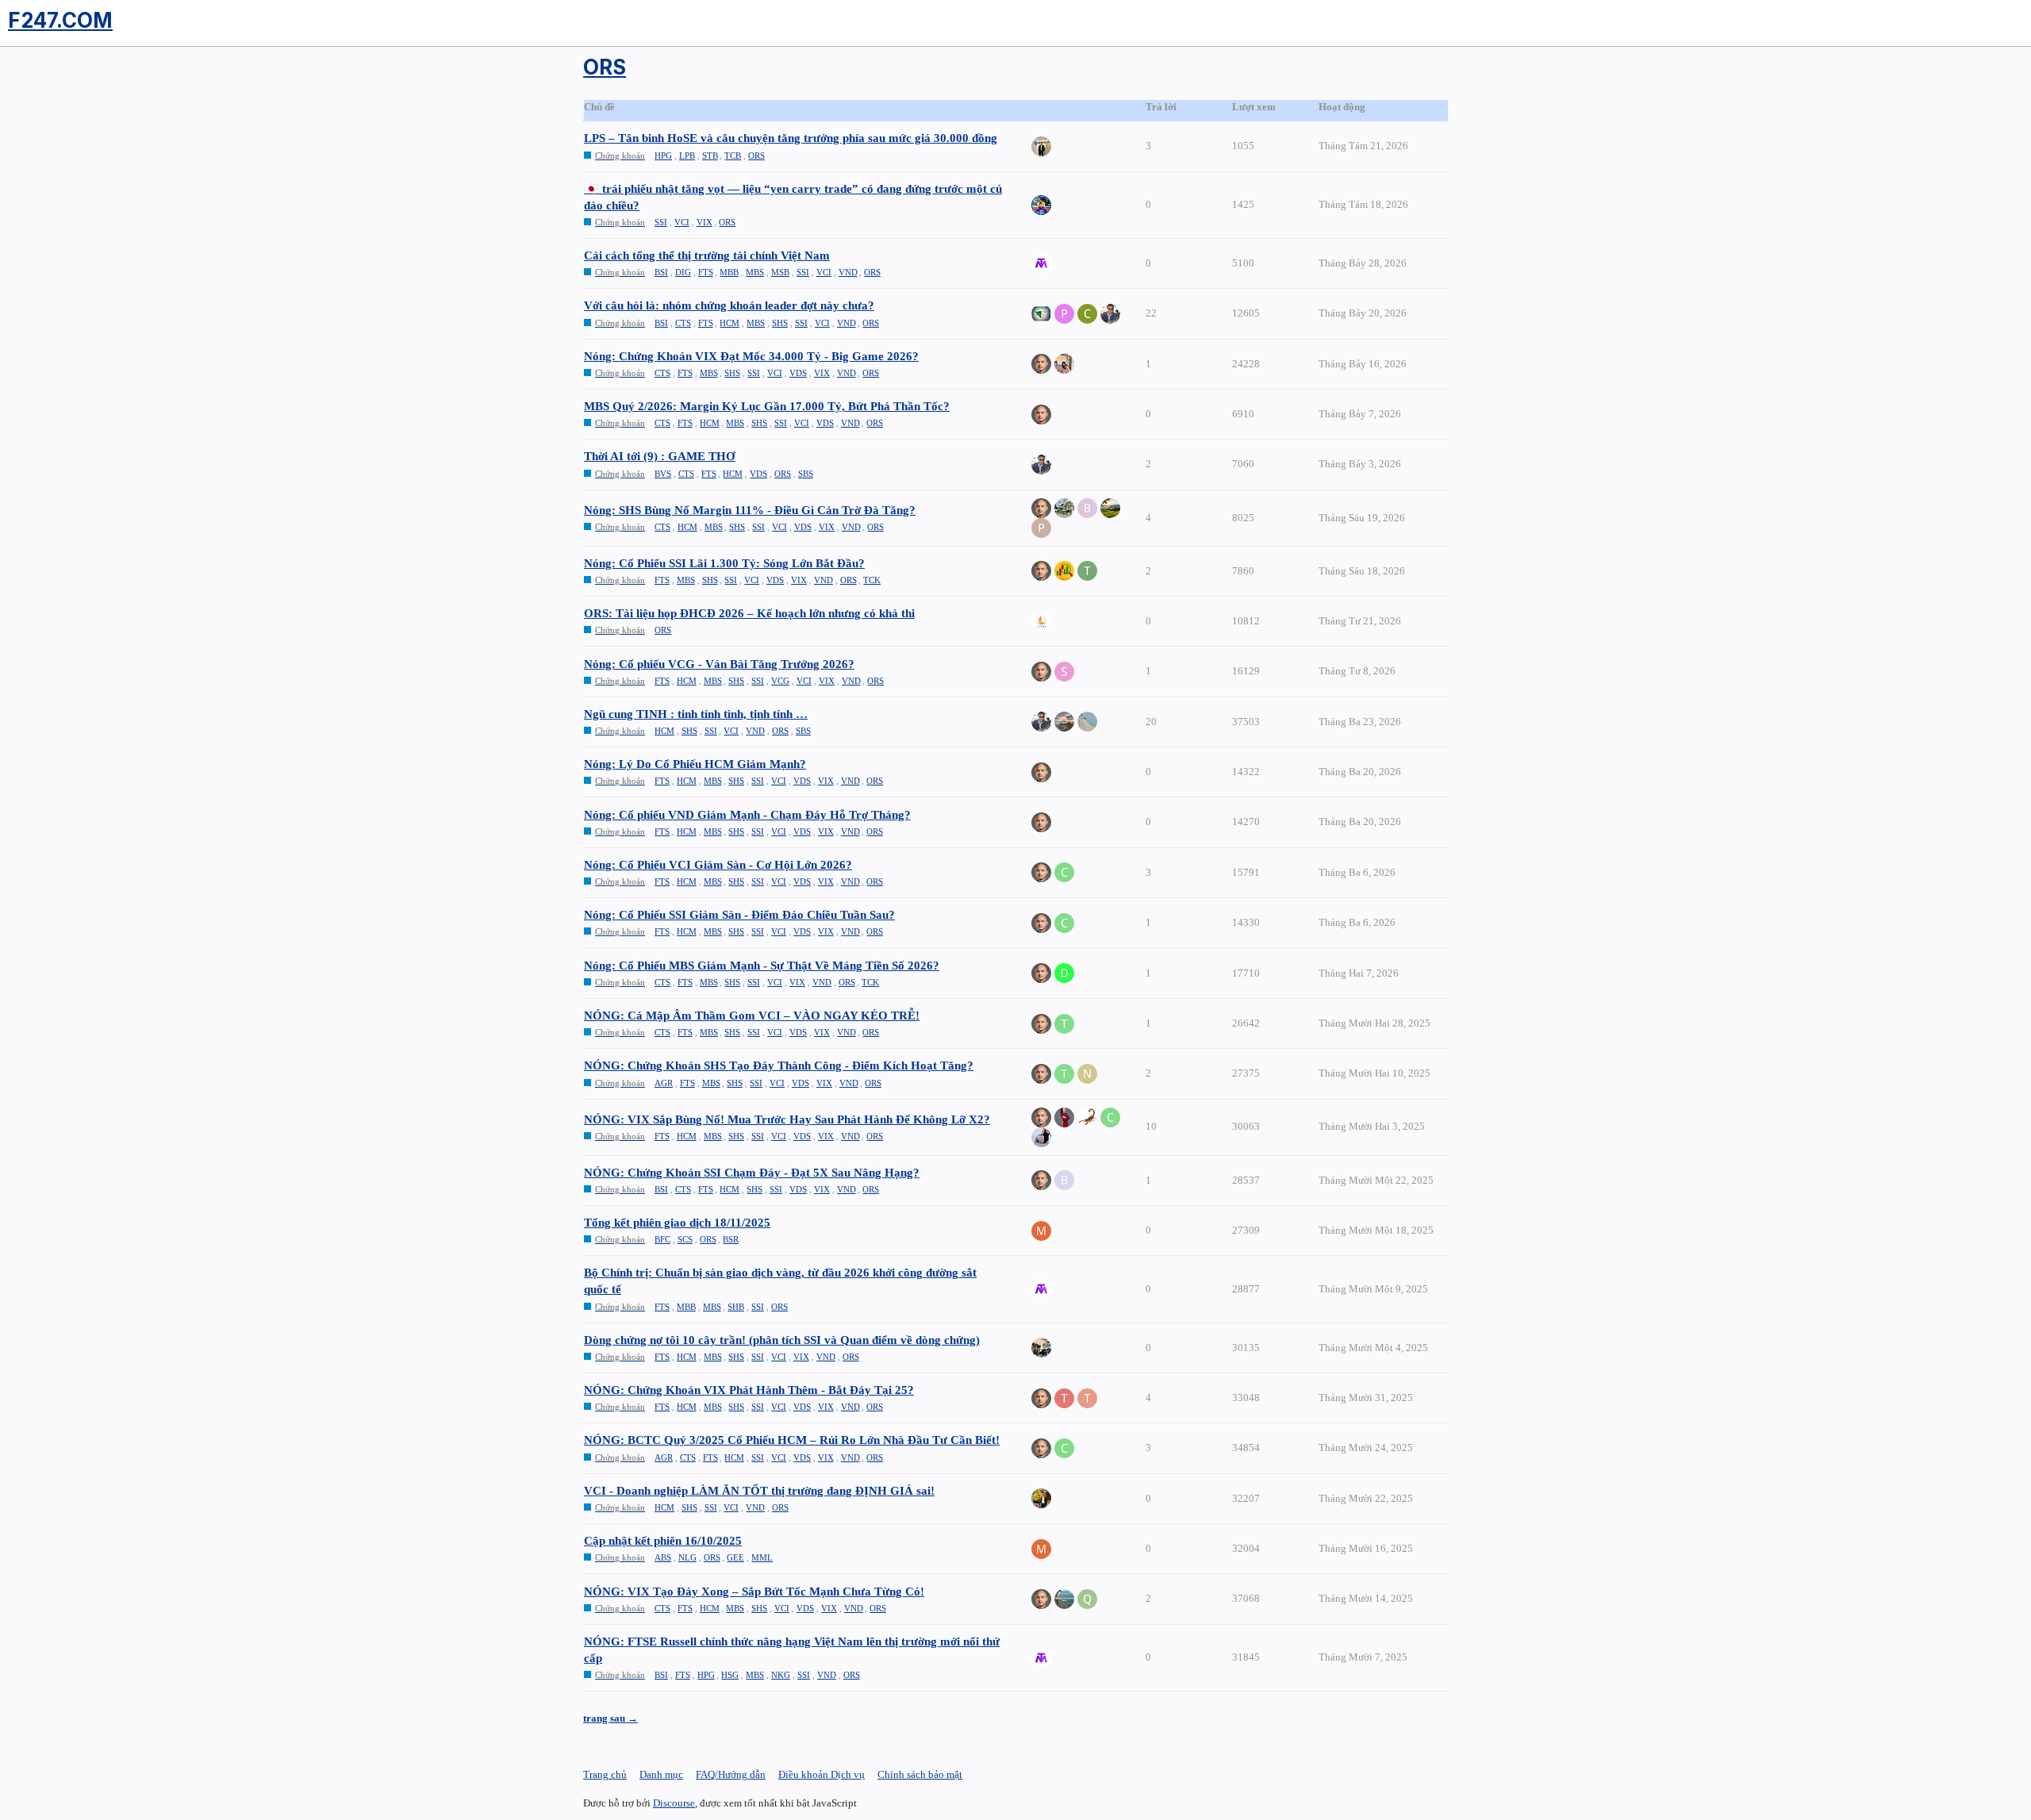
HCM (729, 323)
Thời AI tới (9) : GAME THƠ (660, 456)
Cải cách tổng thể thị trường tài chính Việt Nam (707, 255)
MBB (729, 272)
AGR (664, 1083)
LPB (687, 156)
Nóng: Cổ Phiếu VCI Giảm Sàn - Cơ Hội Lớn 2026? (718, 865)
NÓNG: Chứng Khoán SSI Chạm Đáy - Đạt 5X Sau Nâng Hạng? (752, 1173)
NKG (781, 1675)
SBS (806, 474)
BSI (661, 272)
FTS (706, 272)
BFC (662, 1239)
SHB (736, 1307)
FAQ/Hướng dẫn (731, 1774)
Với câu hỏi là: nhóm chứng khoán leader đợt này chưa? (729, 305)
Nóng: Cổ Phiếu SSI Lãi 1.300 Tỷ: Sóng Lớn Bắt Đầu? (724, 563)
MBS (755, 272)
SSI (661, 222)
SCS (685, 1239)
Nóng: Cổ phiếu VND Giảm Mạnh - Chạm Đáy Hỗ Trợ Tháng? (747, 815)
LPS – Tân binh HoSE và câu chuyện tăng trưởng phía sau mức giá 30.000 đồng (791, 138)
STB (710, 156)
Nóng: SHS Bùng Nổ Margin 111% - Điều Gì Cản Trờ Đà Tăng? (750, 510)
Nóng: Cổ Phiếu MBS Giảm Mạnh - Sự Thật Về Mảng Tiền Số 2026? (762, 966)
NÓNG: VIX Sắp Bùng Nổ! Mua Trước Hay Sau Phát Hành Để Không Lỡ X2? (787, 1119)
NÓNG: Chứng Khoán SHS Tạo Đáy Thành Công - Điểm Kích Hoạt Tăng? (779, 1066)
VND (848, 272)
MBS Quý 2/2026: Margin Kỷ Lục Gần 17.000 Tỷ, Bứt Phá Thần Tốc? (767, 406)
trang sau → (610, 1718)
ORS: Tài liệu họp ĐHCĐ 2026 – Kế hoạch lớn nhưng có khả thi (749, 613)
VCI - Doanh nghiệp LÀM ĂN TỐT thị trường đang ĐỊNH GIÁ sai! (759, 1491)
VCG (780, 681)
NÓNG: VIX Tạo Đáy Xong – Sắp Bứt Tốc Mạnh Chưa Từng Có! (754, 1592)
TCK (872, 580)
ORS (756, 156)
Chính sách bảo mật (920, 1774)
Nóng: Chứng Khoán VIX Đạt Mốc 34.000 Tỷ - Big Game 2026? (751, 356)
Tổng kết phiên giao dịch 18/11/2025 (677, 1223)
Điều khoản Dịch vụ (822, 1774)
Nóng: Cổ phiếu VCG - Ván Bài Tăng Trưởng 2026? (719, 664)
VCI (682, 222)
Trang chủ (605, 1774)
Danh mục (661, 1774)
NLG (687, 1557)
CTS (683, 323)
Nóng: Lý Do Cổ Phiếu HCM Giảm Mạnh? (695, 764)
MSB (780, 272)
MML (762, 1557)
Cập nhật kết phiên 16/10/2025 (663, 1541)
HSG (730, 1675)
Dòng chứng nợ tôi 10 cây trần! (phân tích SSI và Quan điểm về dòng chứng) (782, 1340)
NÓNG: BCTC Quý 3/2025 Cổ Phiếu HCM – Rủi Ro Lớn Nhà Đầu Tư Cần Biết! (792, 1440)
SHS (780, 323)
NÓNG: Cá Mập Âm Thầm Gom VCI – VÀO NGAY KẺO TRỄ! (752, 1016)
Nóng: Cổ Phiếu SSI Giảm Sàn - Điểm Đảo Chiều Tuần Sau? (739, 915)
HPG (663, 156)
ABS (663, 1557)
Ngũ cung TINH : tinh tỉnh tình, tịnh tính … (696, 714)
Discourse (674, 1803)
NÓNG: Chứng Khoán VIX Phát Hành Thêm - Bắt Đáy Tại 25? (749, 1390)
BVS (663, 474)
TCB (733, 156)
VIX (705, 222)
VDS (798, 373)
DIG (683, 272)
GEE (735, 1557)
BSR (731, 1239)
